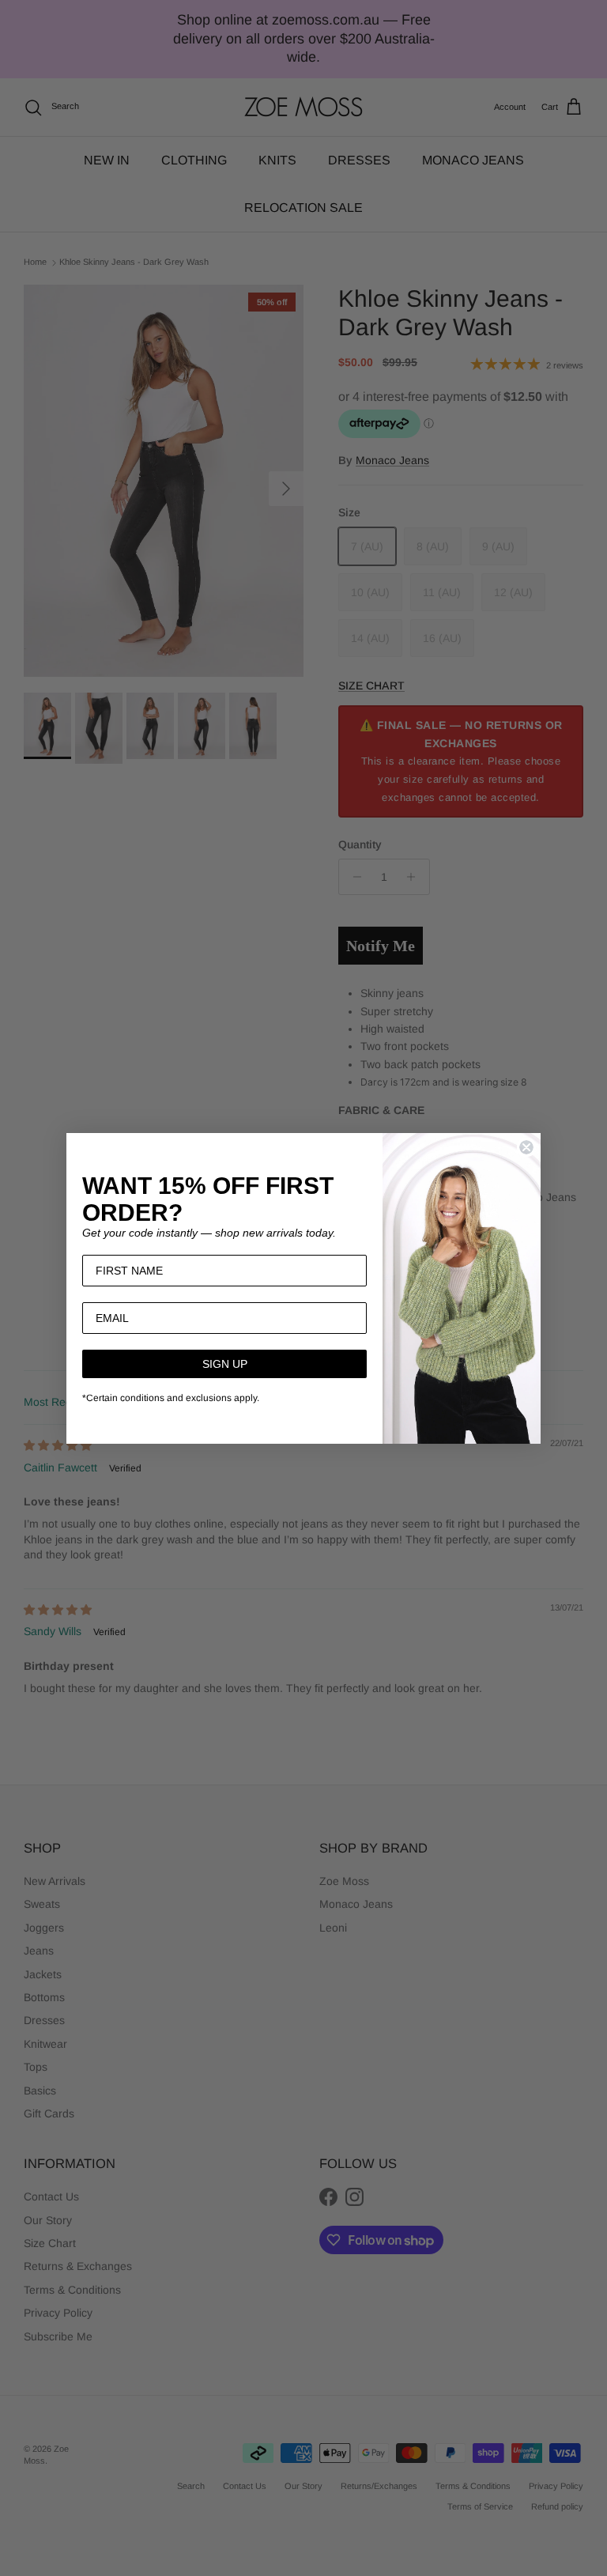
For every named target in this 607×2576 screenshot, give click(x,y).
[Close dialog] (526, 1147)
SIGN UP (225, 1364)
